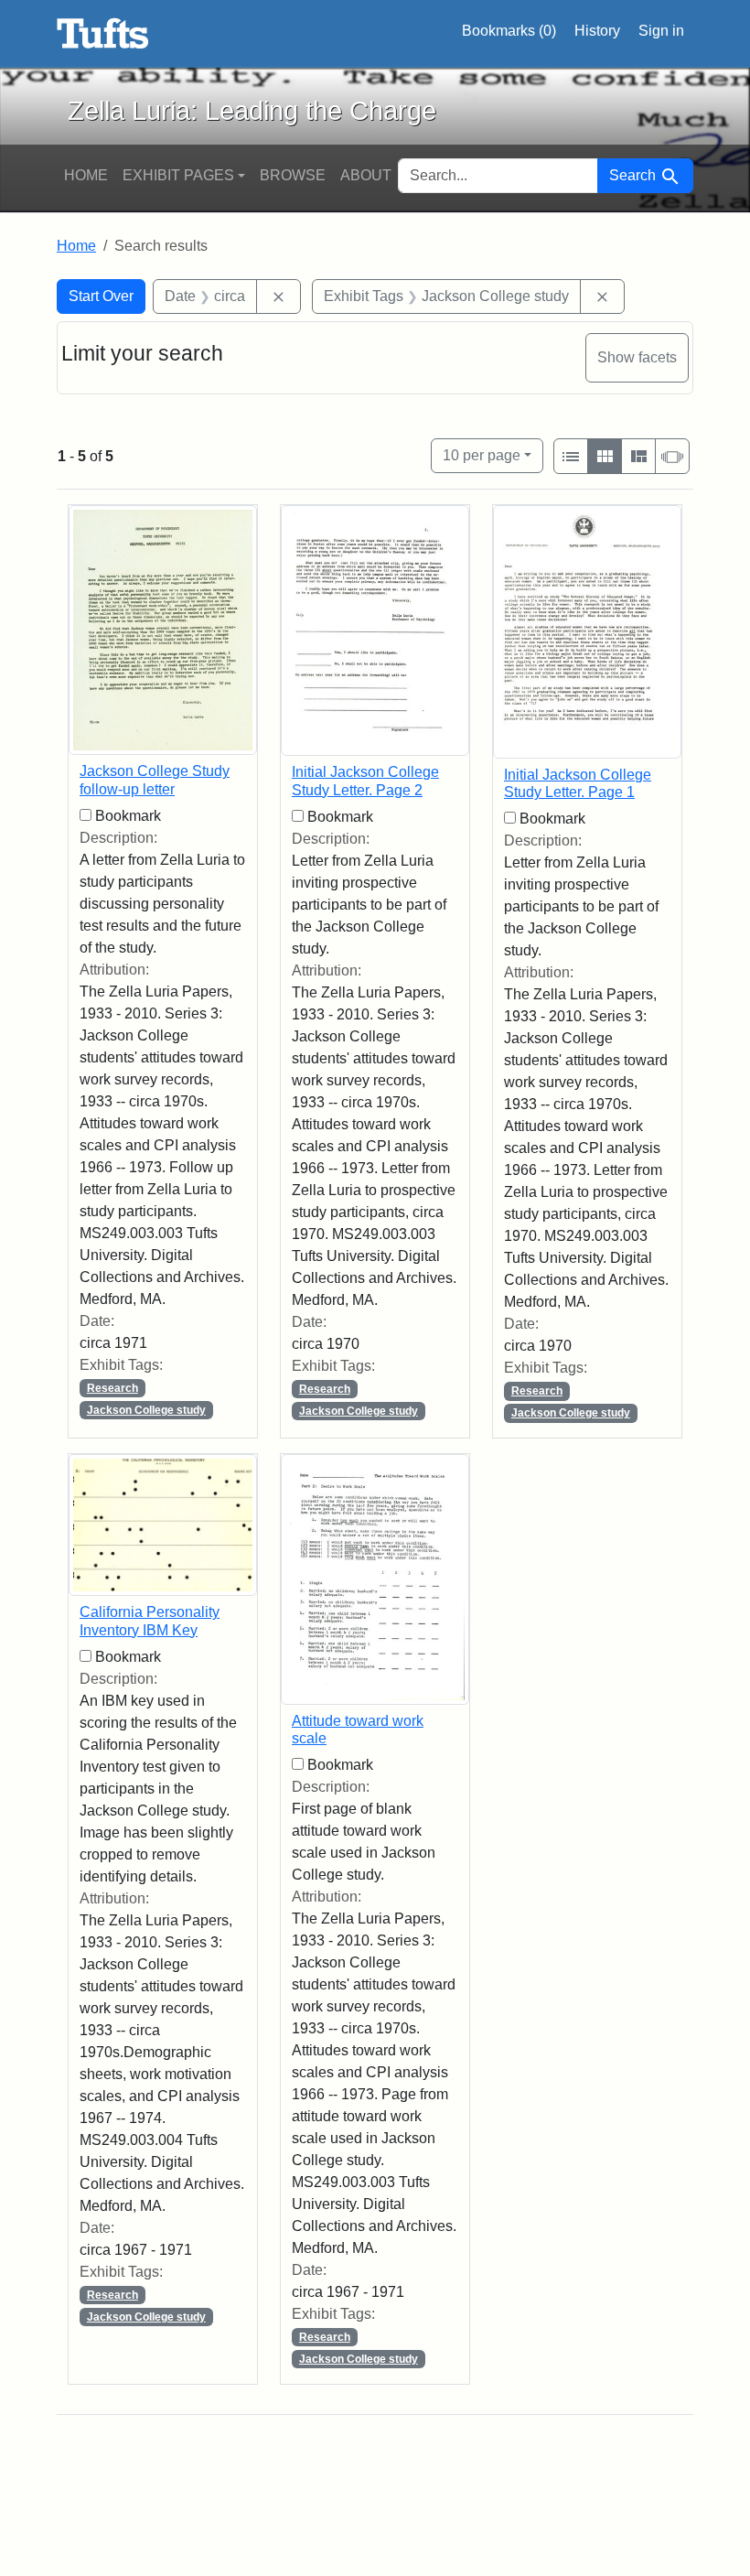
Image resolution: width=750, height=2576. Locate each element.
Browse (293, 175)
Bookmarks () (509, 31)
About (366, 175)
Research (112, 1388)
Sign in (661, 31)
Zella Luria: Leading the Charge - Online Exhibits (103, 34)
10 (482, 455)
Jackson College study (146, 1410)
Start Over (101, 296)
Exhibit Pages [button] (178, 175)
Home (86, 175)
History (597, 31)
